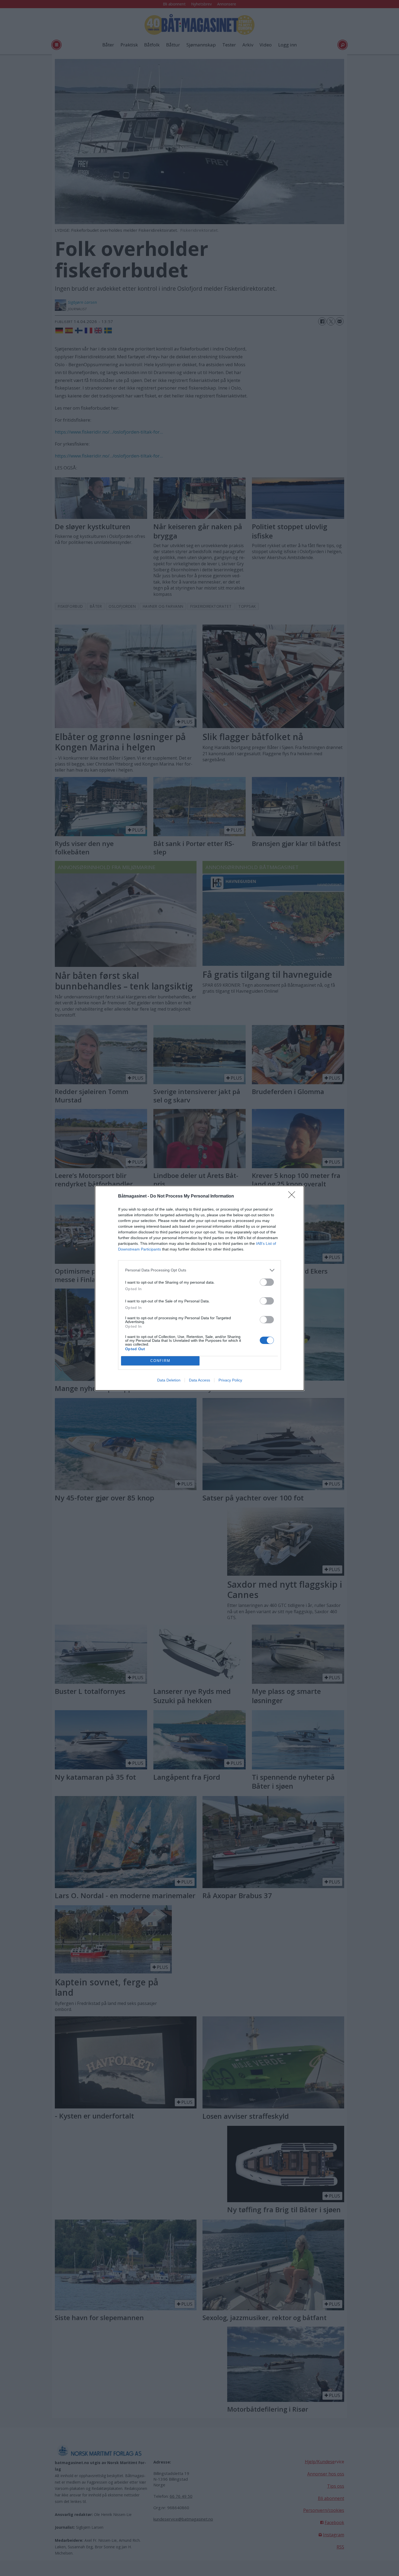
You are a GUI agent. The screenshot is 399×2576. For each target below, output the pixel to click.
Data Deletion (169, 1380)
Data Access (199, 1380)
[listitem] (199, 1270)
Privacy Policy (230, 1380)
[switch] (267, 1282)
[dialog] (199, 1288)
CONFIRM (160, 1361)
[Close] (293, 1196)
